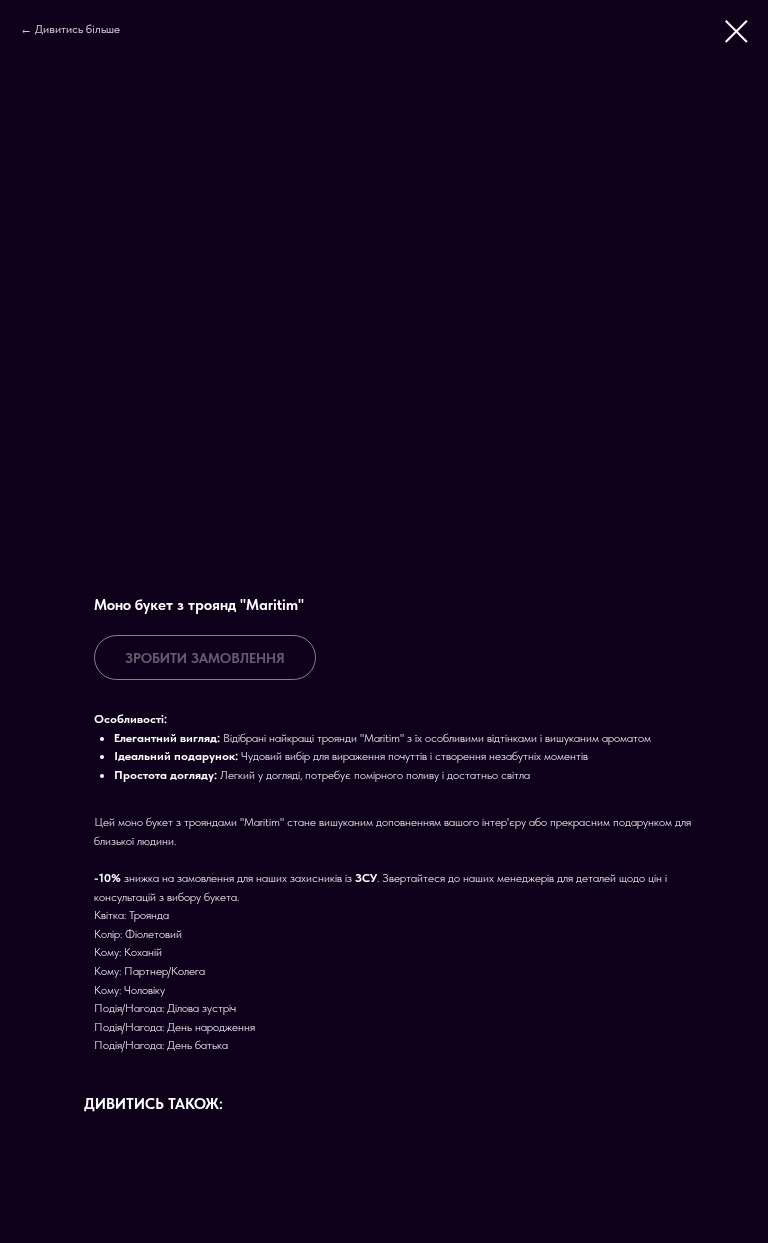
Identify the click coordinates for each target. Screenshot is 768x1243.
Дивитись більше (77, 29)
